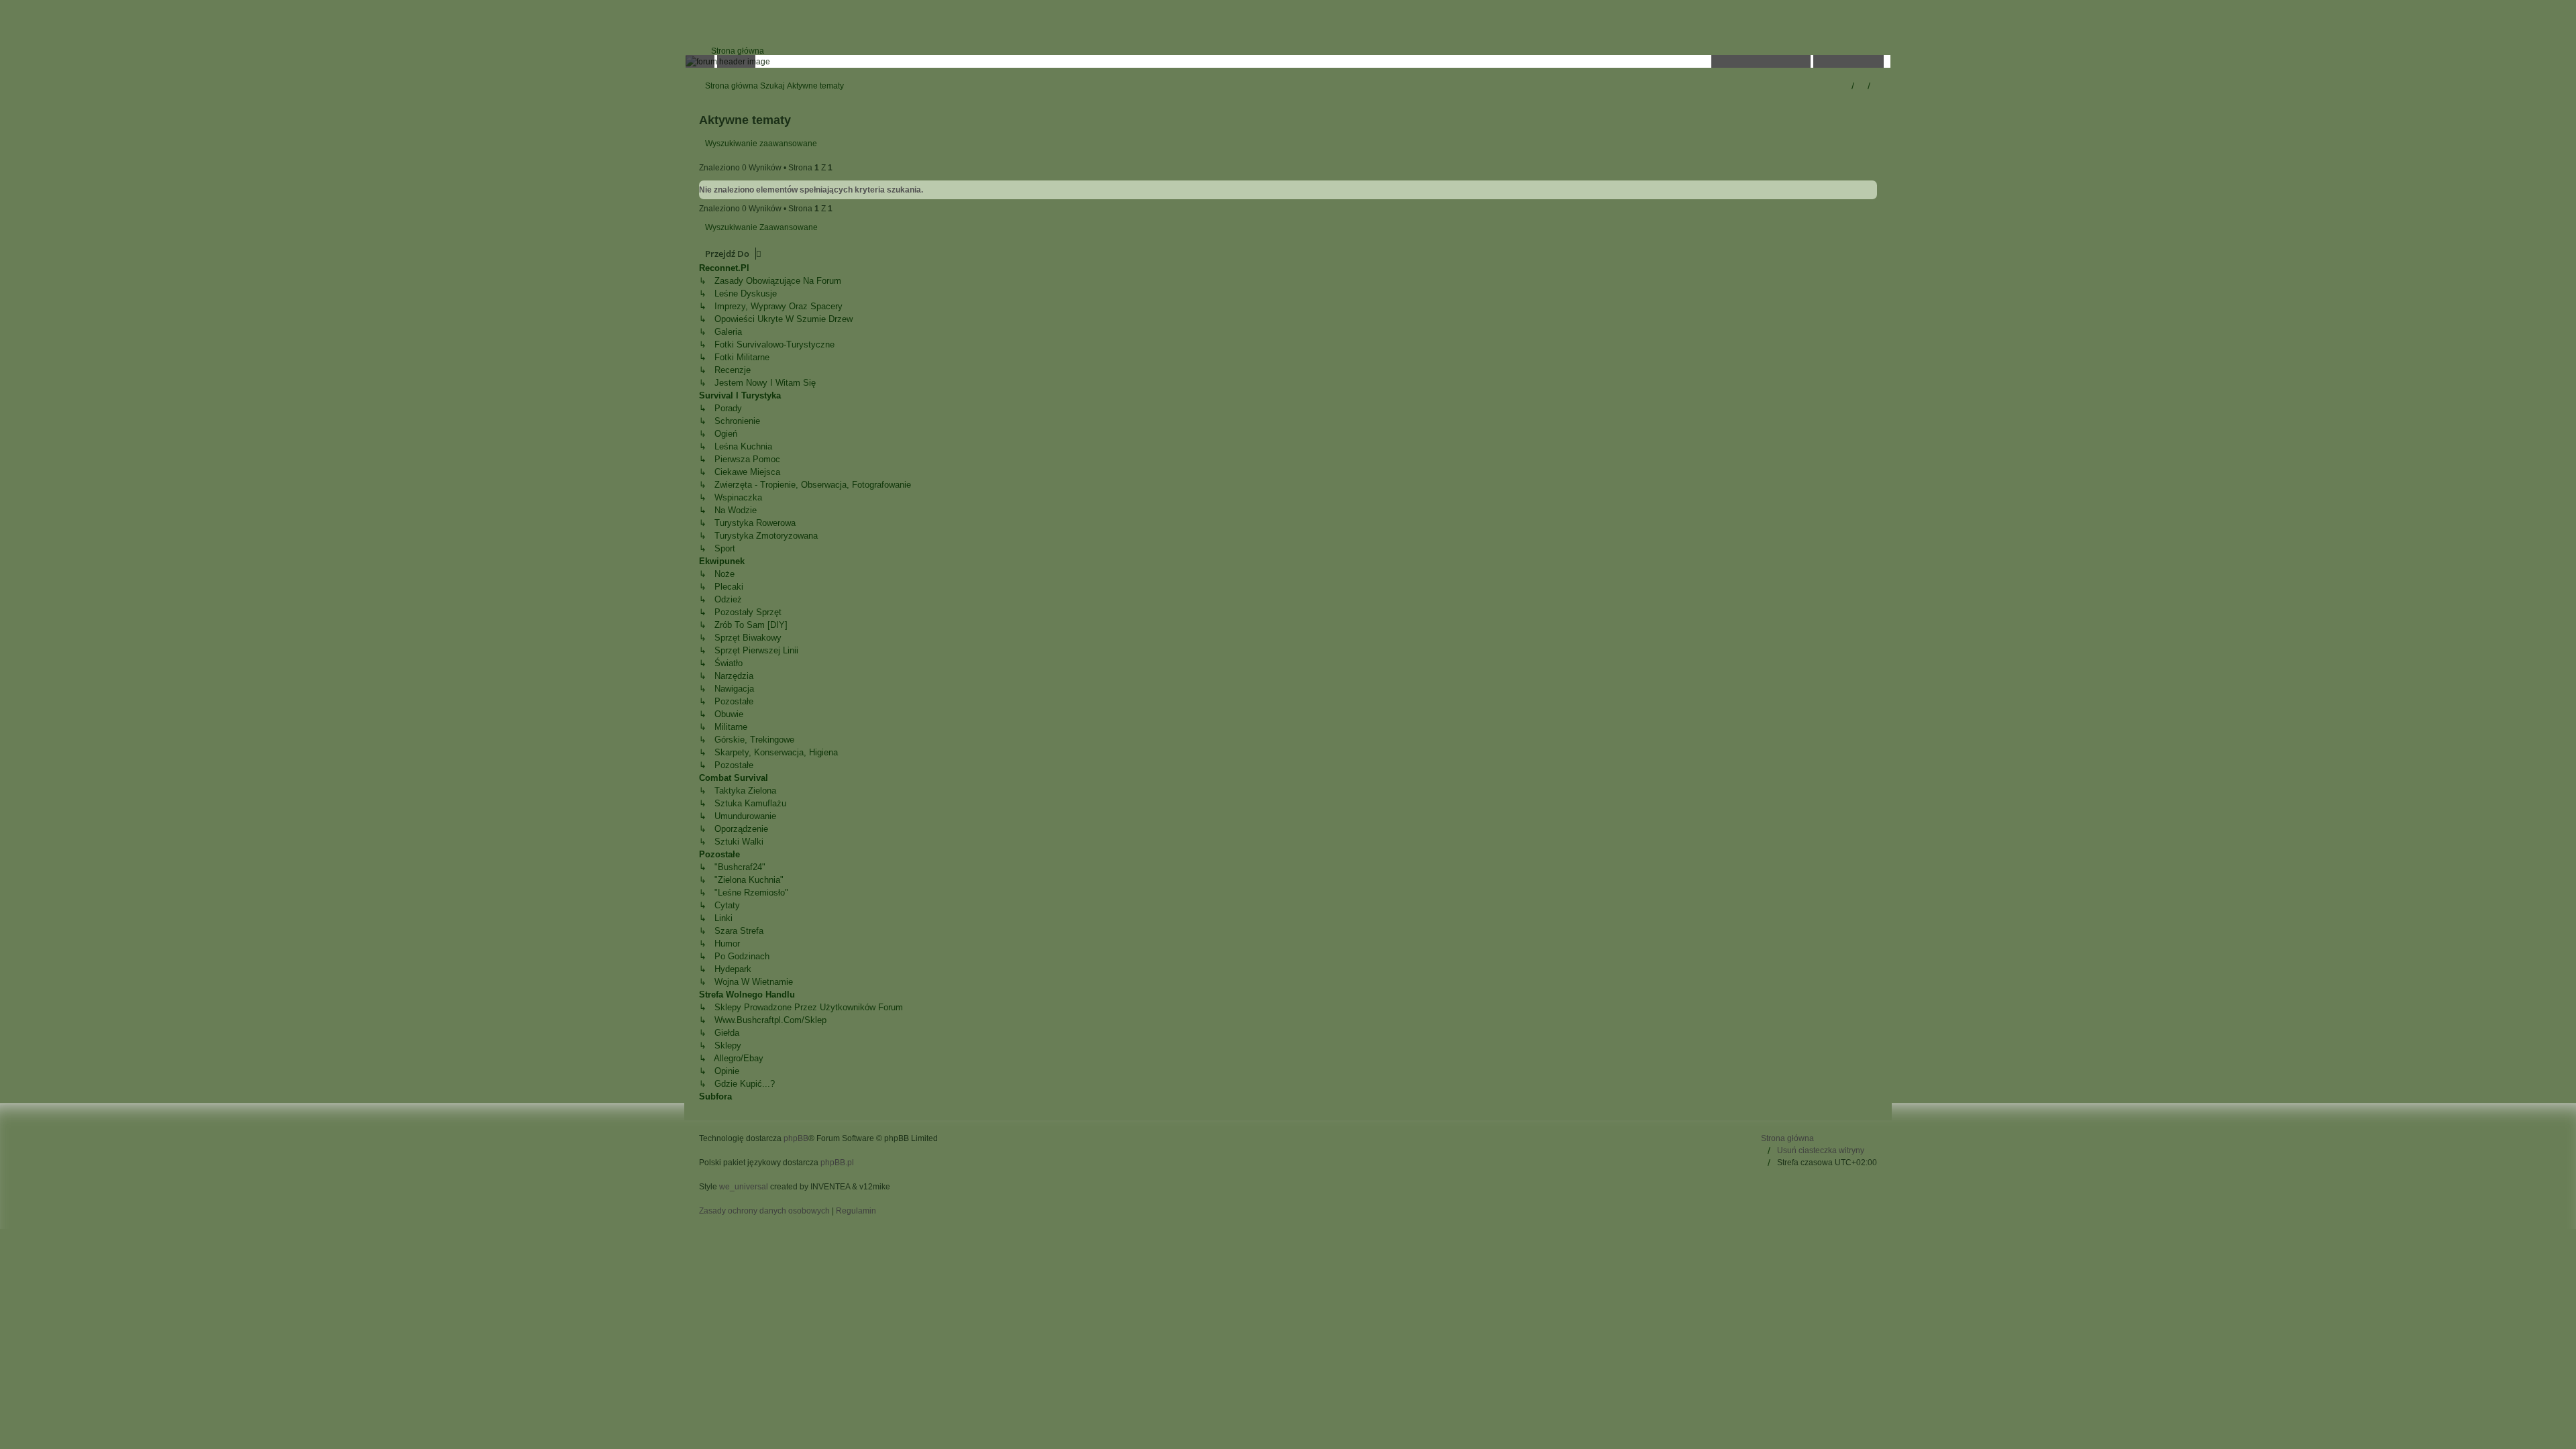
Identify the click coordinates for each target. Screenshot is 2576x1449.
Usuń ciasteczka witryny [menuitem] (1821, 1150)
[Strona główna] (1288, 61)
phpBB (796, 1138)
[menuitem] (732, 51)
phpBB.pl (837, 1163)
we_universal (744, 1187)
